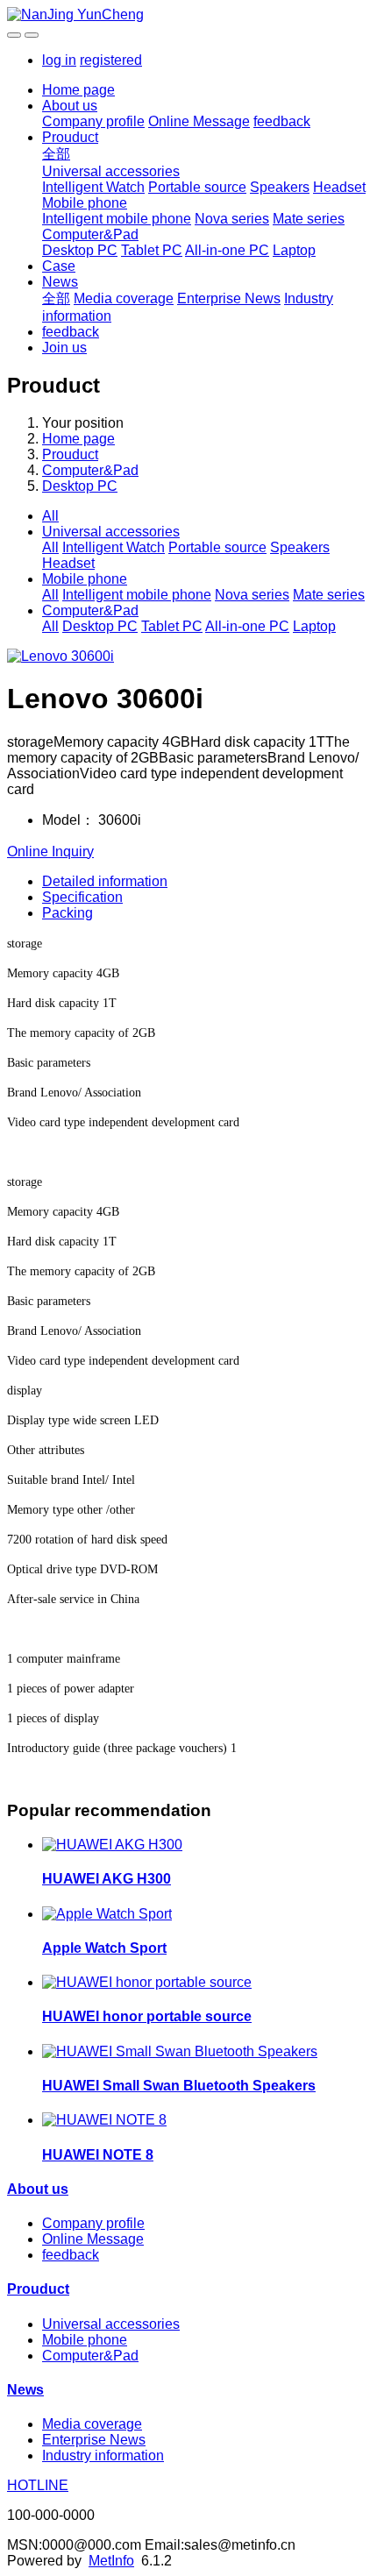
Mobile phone (85, 203)
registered (111, 60)
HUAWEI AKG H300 (107, 1879)
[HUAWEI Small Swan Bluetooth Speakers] (180, 2051)
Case (59, 266)
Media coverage (124, 298)
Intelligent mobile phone (117, 219)
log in (59, 60)
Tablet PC (152, 250)
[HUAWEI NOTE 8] (104, 2120)
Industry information (103, 2455)
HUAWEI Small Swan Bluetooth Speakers (179, 2086)
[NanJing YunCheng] (188, 15)
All (50, 516)
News (60, 282)
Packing (68, 913)
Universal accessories (111, 171)
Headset (339, 187)
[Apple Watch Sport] (107, 1914)
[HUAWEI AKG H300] (112, 1845)
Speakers (280, 187)
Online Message (199, 121)
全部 (56, 154)
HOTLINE (38, 2485)
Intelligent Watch (93, 187)
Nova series (232, 219)
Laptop (294, 250)
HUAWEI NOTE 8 (98, 2155)
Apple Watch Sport (104, 1948)
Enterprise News (229, 298)
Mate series (309, 219)
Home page (78, 90)
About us (70, 106)
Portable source (197, 187)
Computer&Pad (90, 234)
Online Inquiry (50, 852)
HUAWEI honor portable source (147, 2016)
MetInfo (111, 2561)
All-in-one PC (227, 250)
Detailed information (105, 881)
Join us (64, 348)
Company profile (93, 121)
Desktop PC (80, 250)
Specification (82, 897)
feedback (282, 121)
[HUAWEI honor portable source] (147, 1982)
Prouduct (70, 137)
